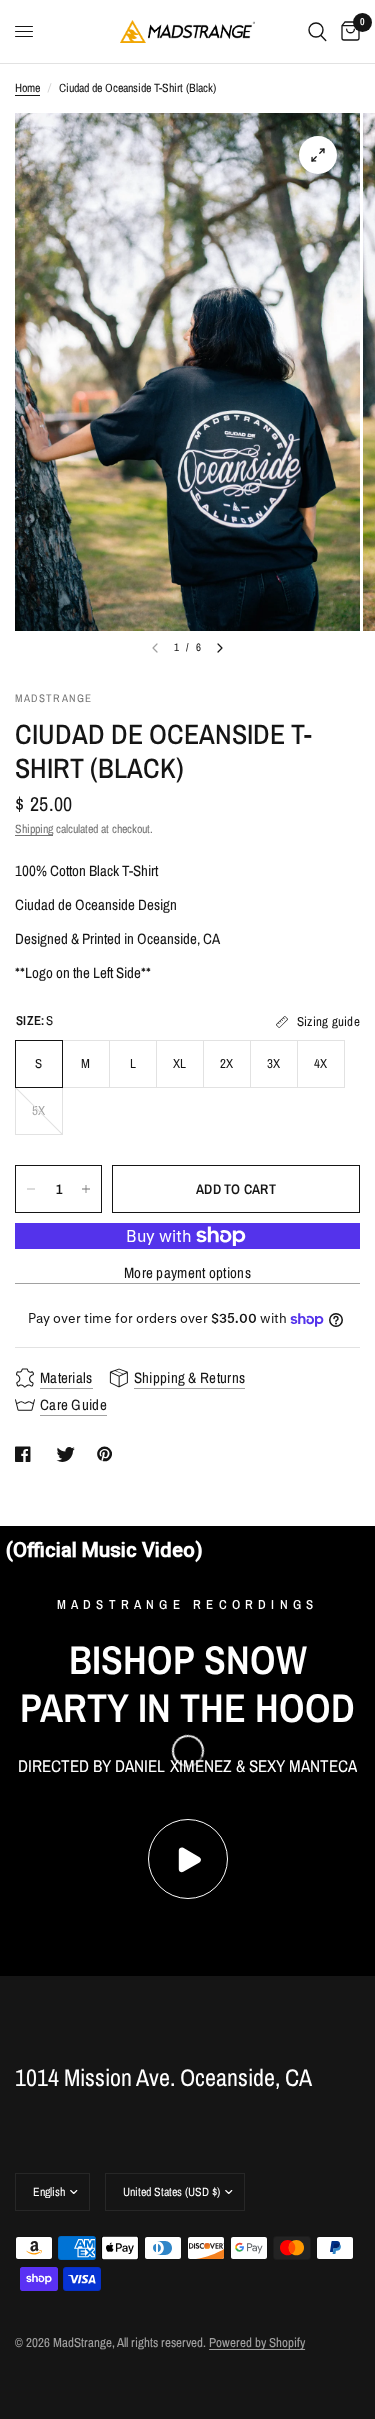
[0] (347, 31)
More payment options (187, 1272)
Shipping (34, 829)
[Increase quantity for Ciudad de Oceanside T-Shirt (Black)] (86, 1189)
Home (27, 88)
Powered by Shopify (257, 2342)
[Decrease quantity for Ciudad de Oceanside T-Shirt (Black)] (31, 1189)
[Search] (317, 31)
